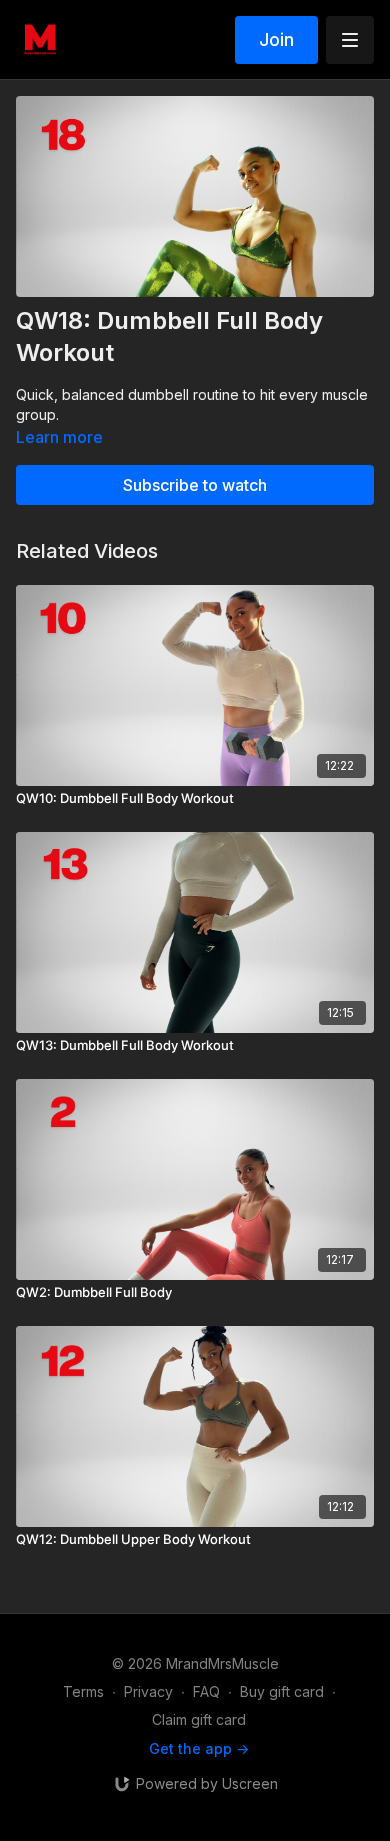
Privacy (148, 1691)
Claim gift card (199, 1719)
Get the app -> (199, 1748)
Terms (83, 1691)
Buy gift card (282, 1691)
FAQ (206, 1691)
